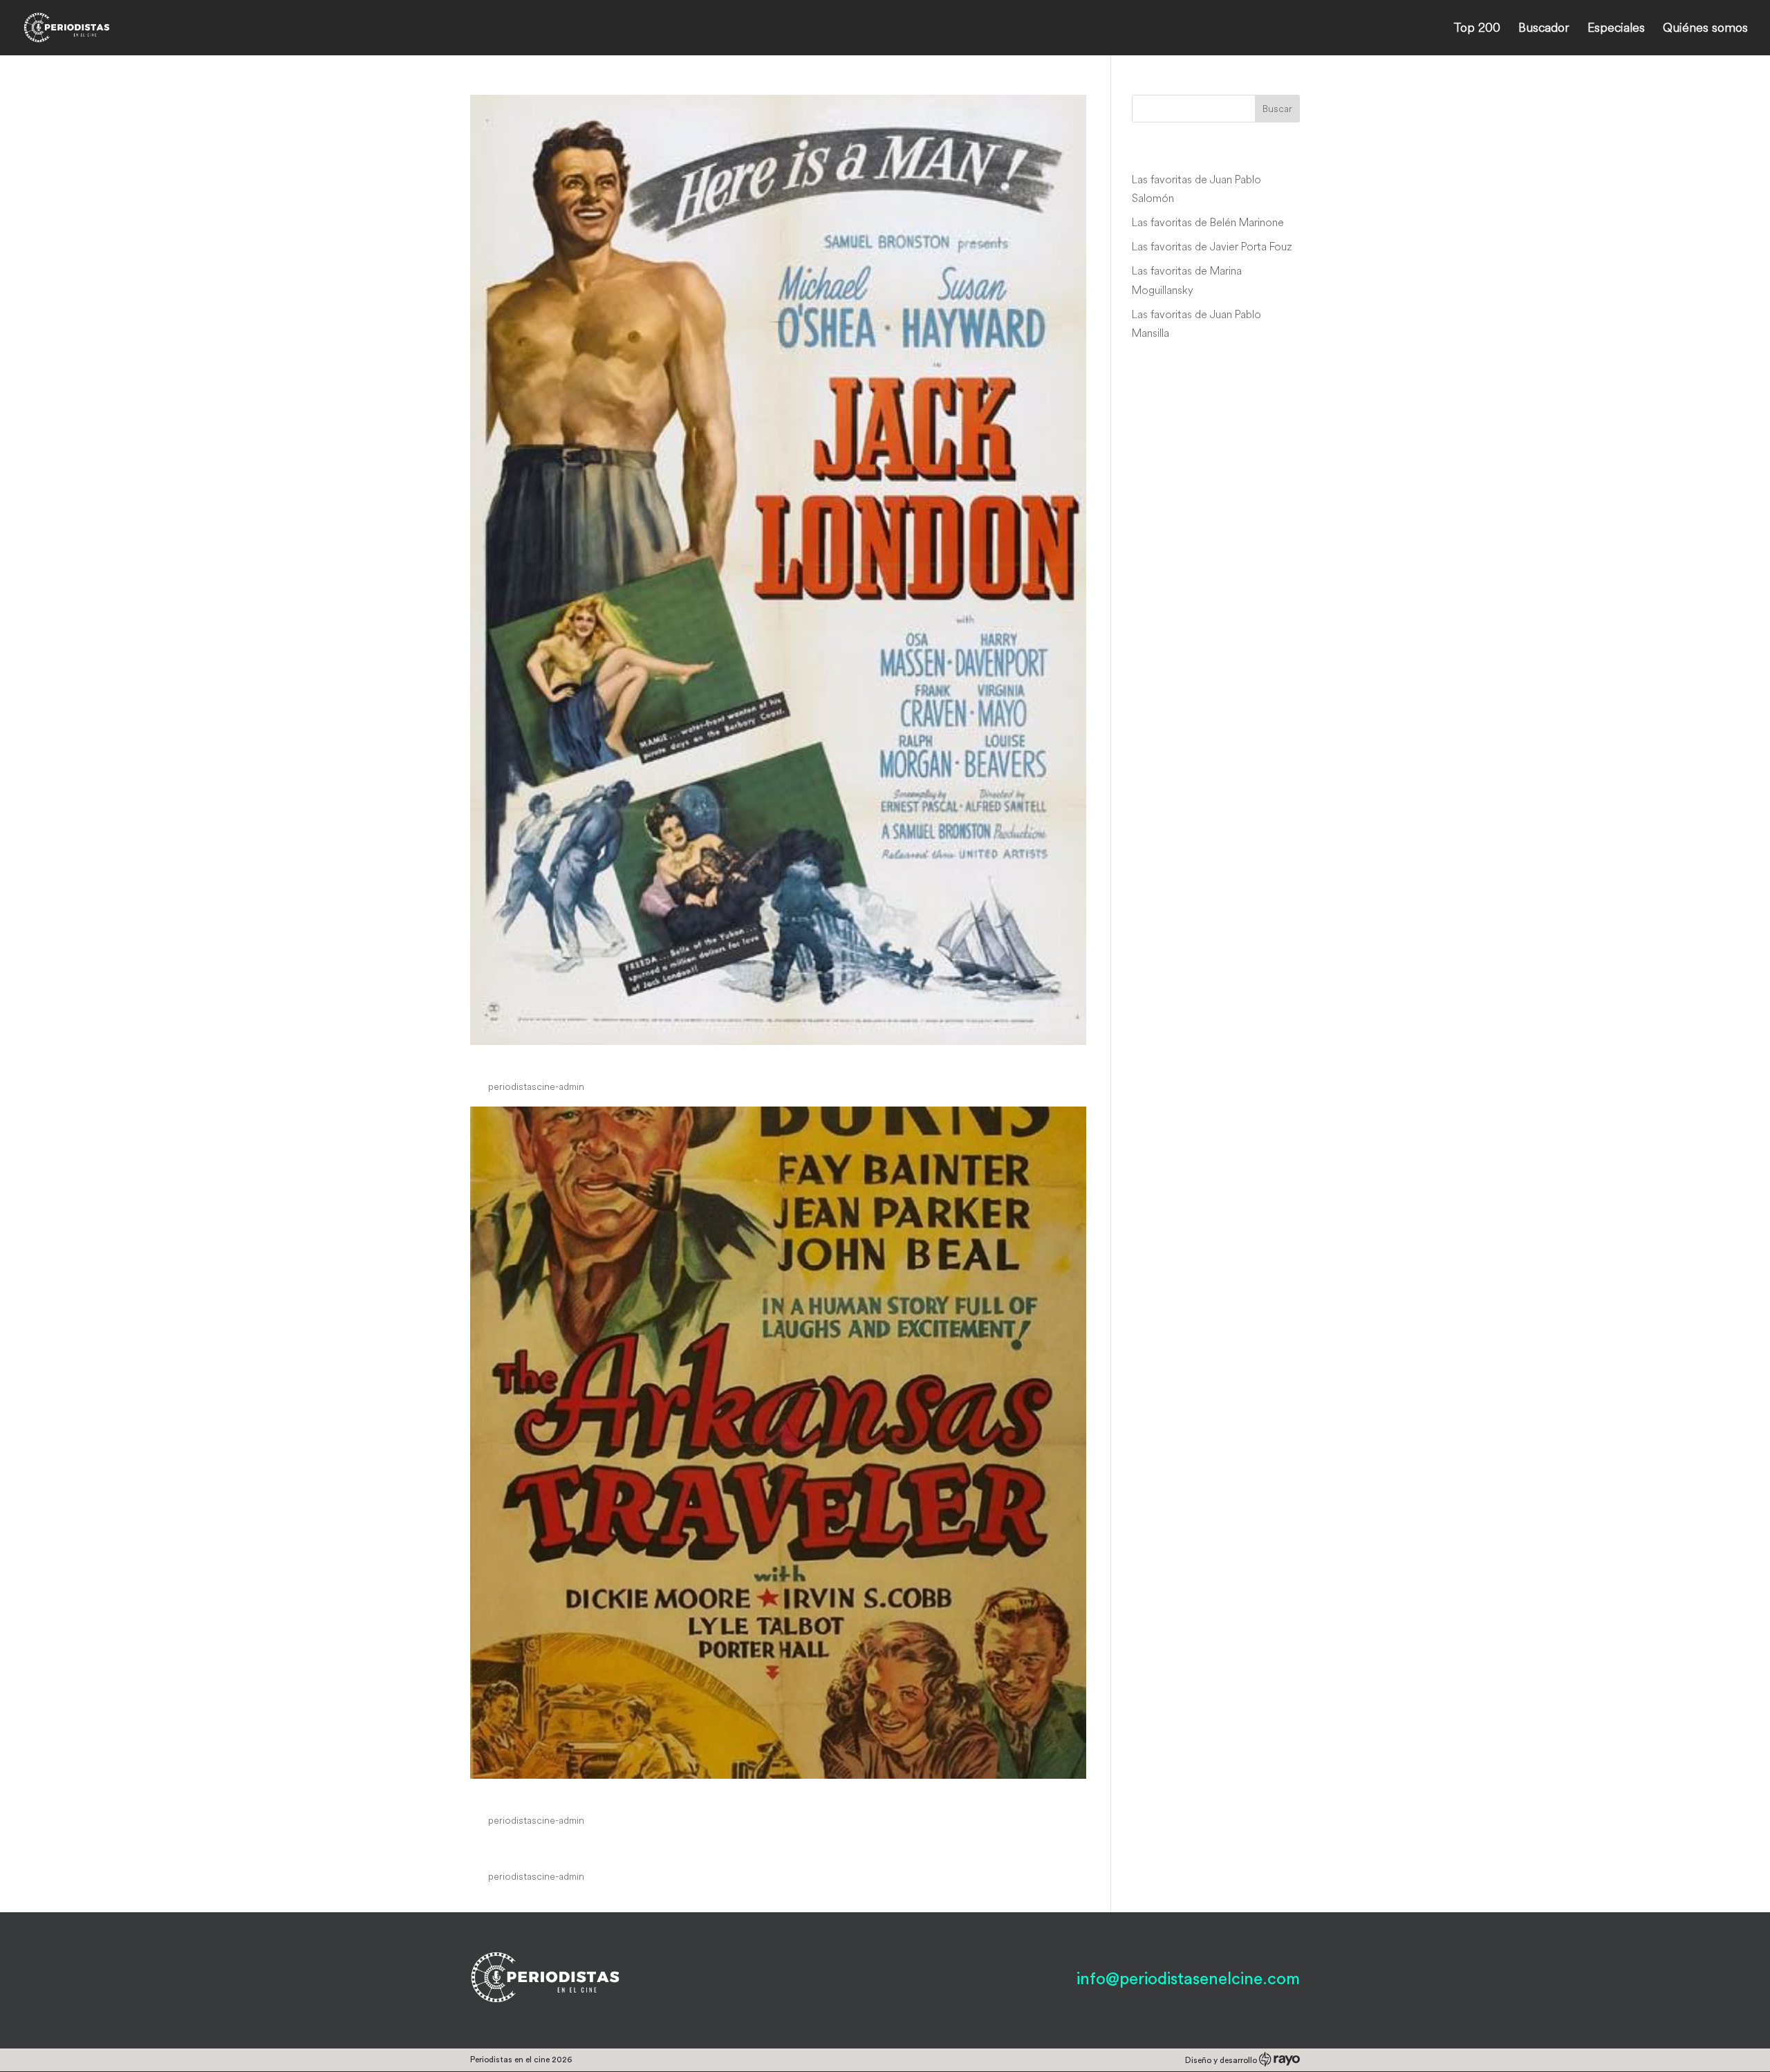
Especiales (1616, 29)
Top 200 (1477, 29)
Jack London (526, 1061)
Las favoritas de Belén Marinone (1208, 222)
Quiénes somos (1705, 29)
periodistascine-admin (536, 1086)
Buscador (1544, 29)
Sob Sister (514, 1850)
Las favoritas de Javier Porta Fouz (1212, 246)
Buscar (1277, 109)
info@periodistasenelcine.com (1188, 1979)
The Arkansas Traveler (567, 1794)
